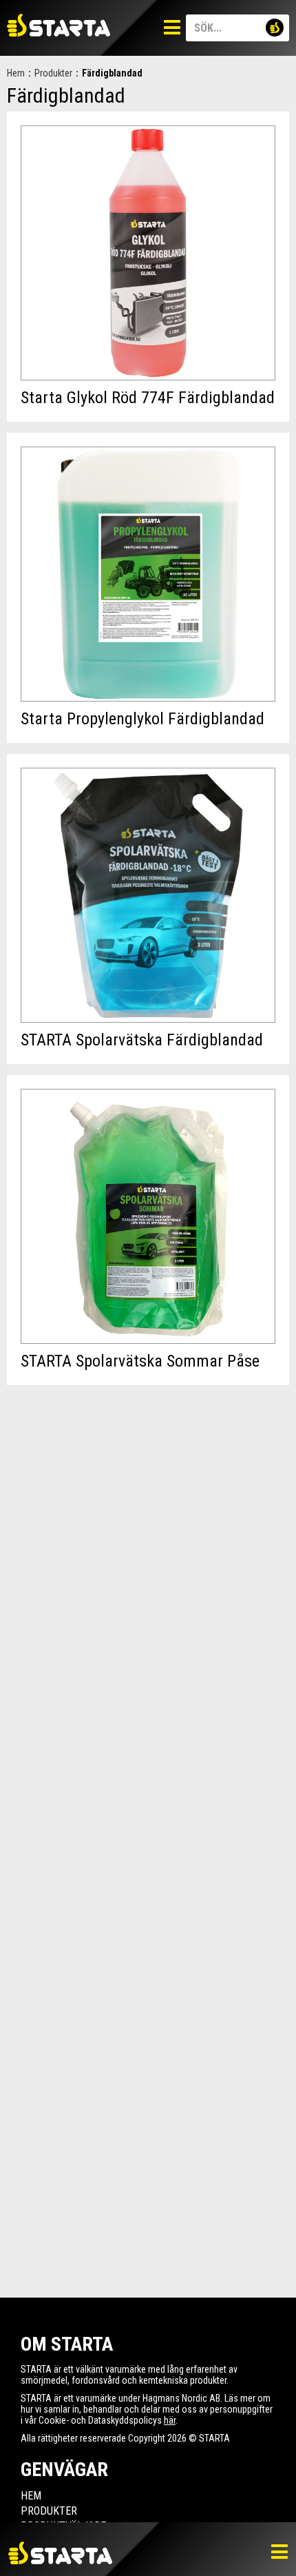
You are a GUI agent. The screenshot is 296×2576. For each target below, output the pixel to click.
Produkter (53, 73)
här (170, 2420)
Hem (16, 73)
